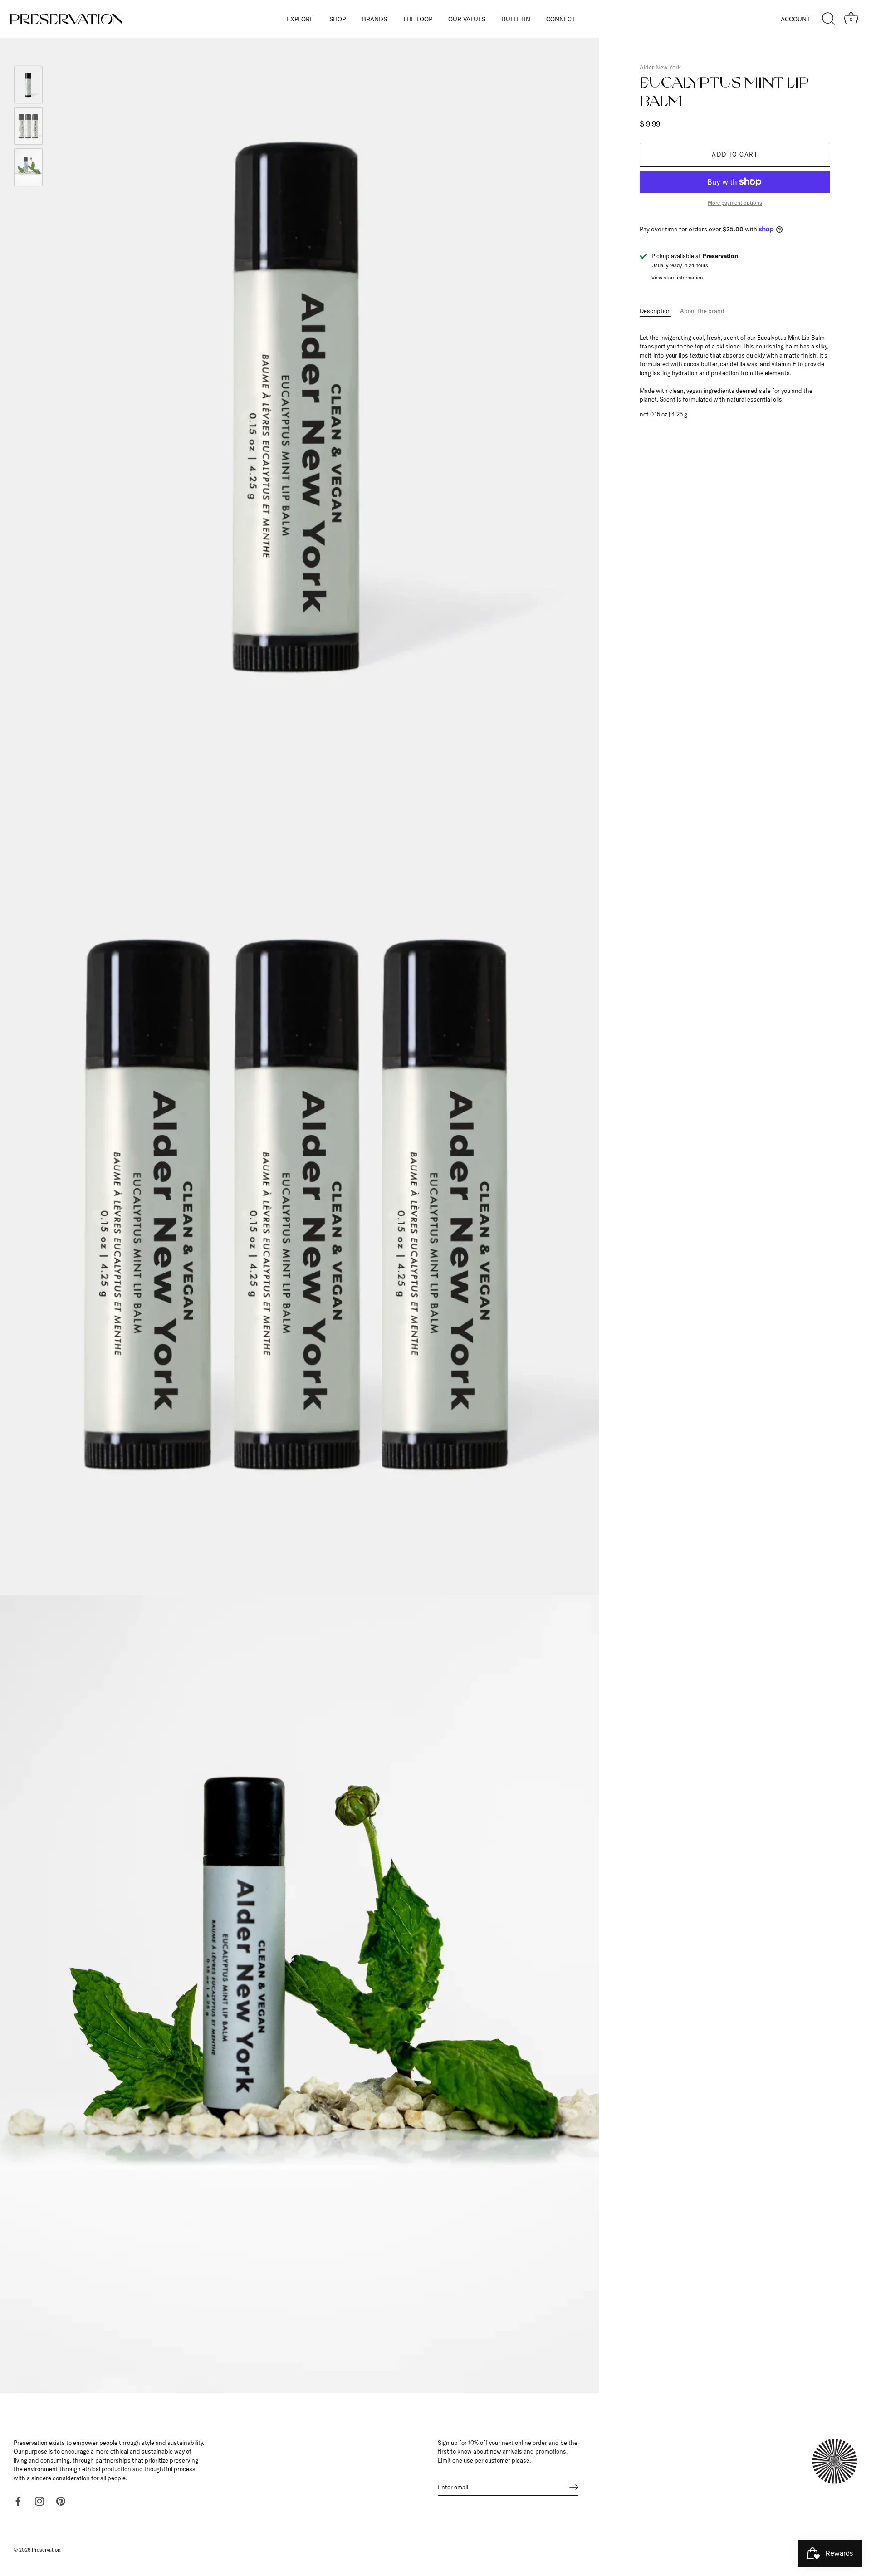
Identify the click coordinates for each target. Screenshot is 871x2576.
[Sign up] (574, 2487)
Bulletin (516, 19)
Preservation (46, 2550)
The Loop (418, 19)
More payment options (735, 203)
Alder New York (660, 67)
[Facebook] (18, 2500)
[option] (28, 86)
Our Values (467, 19)
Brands (374, 19)
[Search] (828, 19)
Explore (300, 19)
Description (655, 311)
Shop (338, 19)
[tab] (660, 311)
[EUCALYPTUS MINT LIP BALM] (28, 85)
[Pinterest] (61, 2500)
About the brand (702, 311)
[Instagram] (39, 2500)
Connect (561, 19)
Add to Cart (735, 154)
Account (795, 19)
